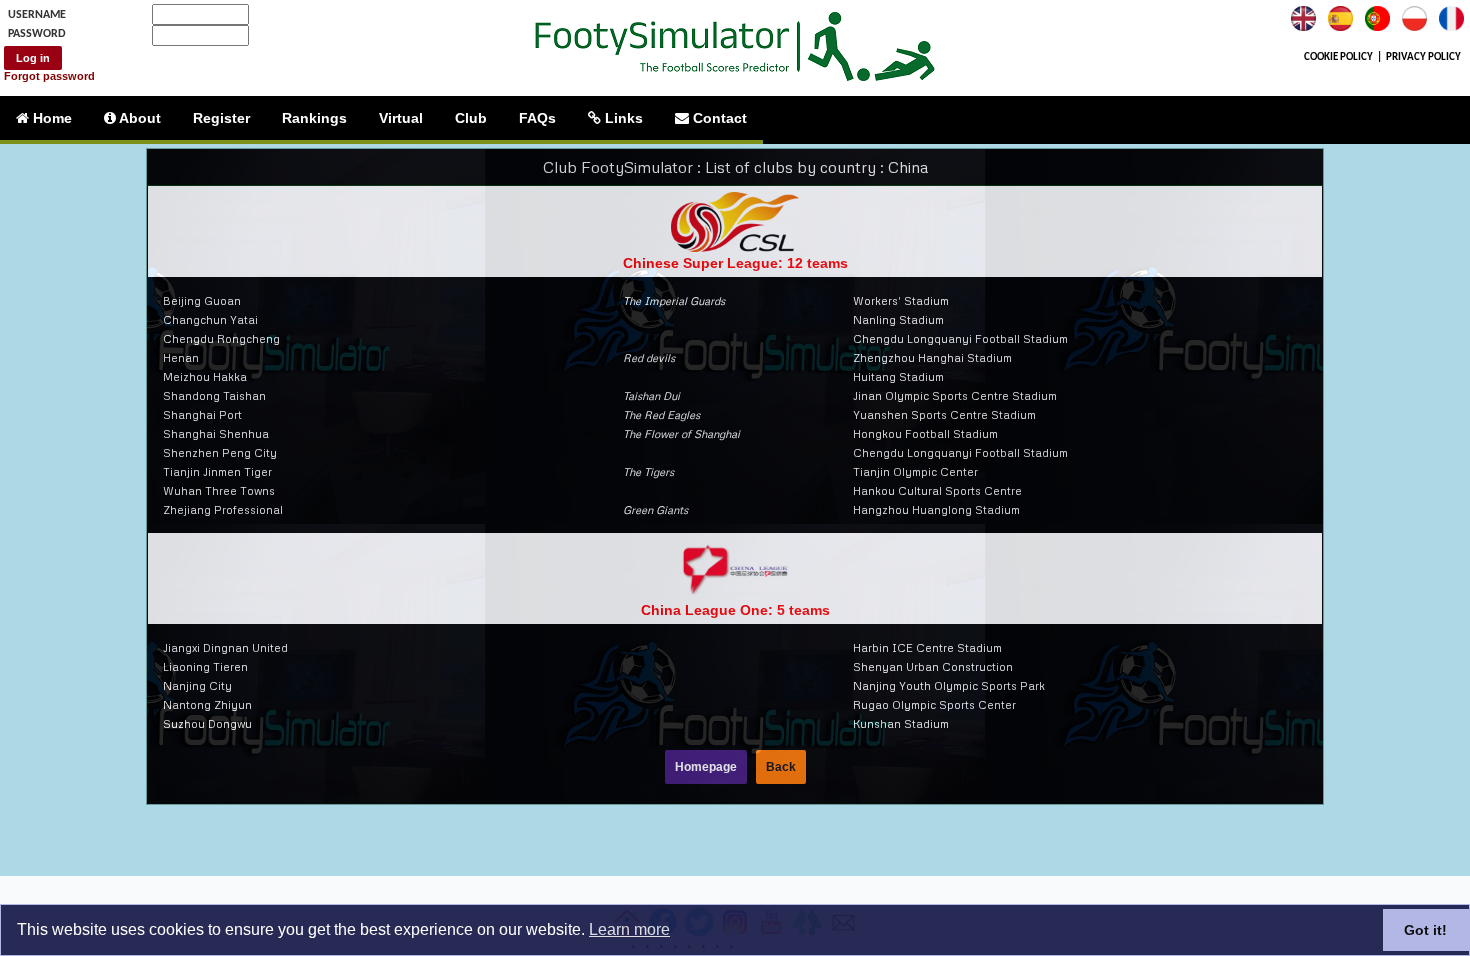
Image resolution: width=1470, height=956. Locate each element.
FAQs (537, 118)
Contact (718, 118)
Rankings (314, 118)
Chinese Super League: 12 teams (735, 263)
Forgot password (49, 76)
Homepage (706, 767)
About (138, 118)
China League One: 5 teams (735, 610)
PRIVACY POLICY (1423, 57)
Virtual (401, 118)
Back (781, 767)
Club (471, 118)
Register (221, 118)
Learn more (629, 929)
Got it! (1425, 930)
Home (50, 118)
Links (622, 118)
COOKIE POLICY (1338, 57)
